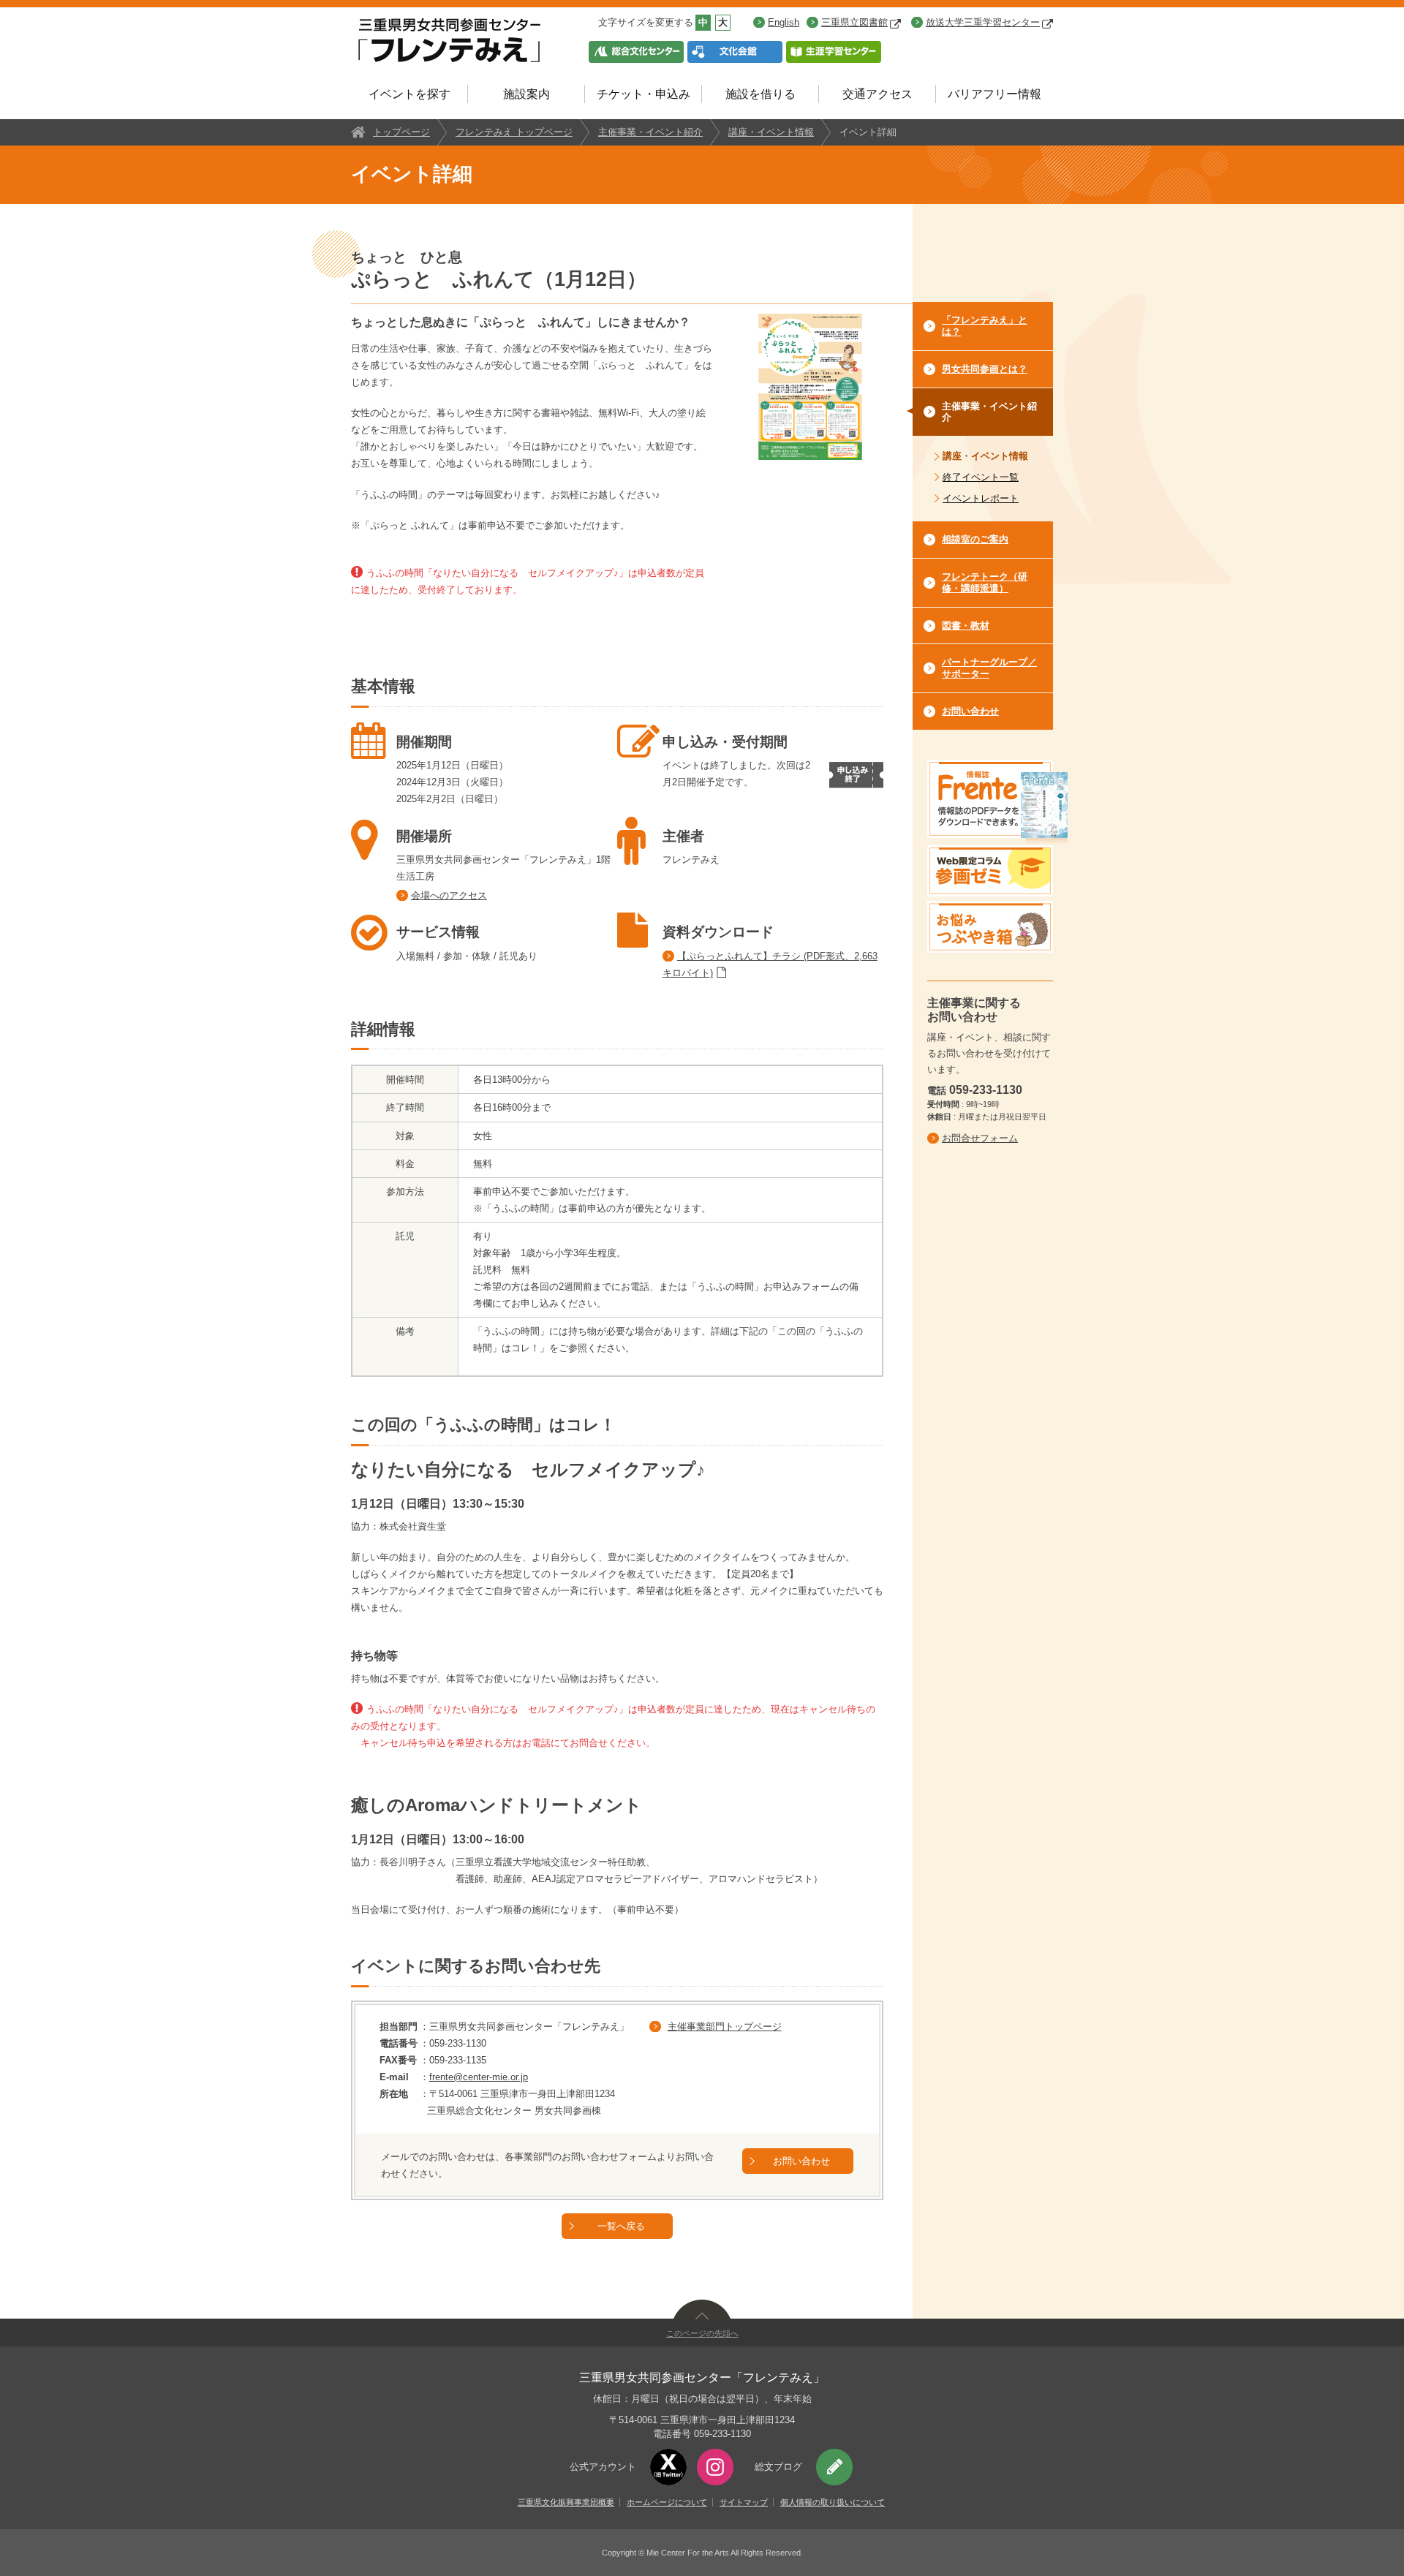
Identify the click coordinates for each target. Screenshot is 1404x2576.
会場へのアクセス (449, 895)
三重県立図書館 (854, 22)
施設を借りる (760, 94)
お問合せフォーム (980, 1138)
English (784, 22)
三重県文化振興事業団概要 (566, 2502)
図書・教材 (966, 626)
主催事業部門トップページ (725, 2027)
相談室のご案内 (975, 539)
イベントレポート (981, 498)
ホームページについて (667, 2502)
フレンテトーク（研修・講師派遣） (985, 582)
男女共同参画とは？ (985, 369)
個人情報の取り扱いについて (833, 2502)
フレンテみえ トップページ (514, 132)
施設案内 (526, 94)
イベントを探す (409, 94)
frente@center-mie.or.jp (479, 2077)
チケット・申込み (643, 94)
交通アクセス (877, 94)
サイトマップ (744, 2502)
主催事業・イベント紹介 (650, 132)
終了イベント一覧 (981, 477)
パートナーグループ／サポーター (989, 668)
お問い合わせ (801, 2161)
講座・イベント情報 (771, 132)
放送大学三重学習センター (983, 22)
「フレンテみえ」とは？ (985, 326)
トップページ (401, 132)
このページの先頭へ (702, 2333)
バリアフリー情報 (994, 94)
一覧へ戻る (621, 2226)
